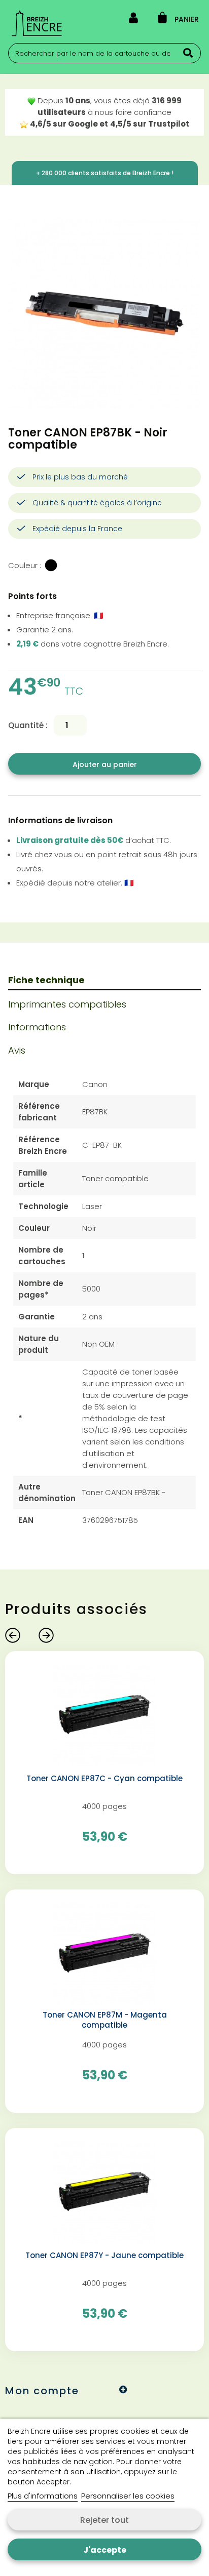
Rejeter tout (104, 2520)
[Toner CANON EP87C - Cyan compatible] (105, 1714)
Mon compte (42, 2391)
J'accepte (105, 2550)
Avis (17, 1050)
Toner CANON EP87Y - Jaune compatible (104, 2256)
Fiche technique (46, 980)
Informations (37, 1027)
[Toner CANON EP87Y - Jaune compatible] (105, 2191)
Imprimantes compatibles (67, 1004)
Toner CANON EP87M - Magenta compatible (105, 2020)
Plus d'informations (43, 2496)
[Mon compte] (133, 20)
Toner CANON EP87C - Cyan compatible (104, 1779)
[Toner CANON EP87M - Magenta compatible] (105, 1953)
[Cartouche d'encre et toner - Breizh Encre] (37, 23)
